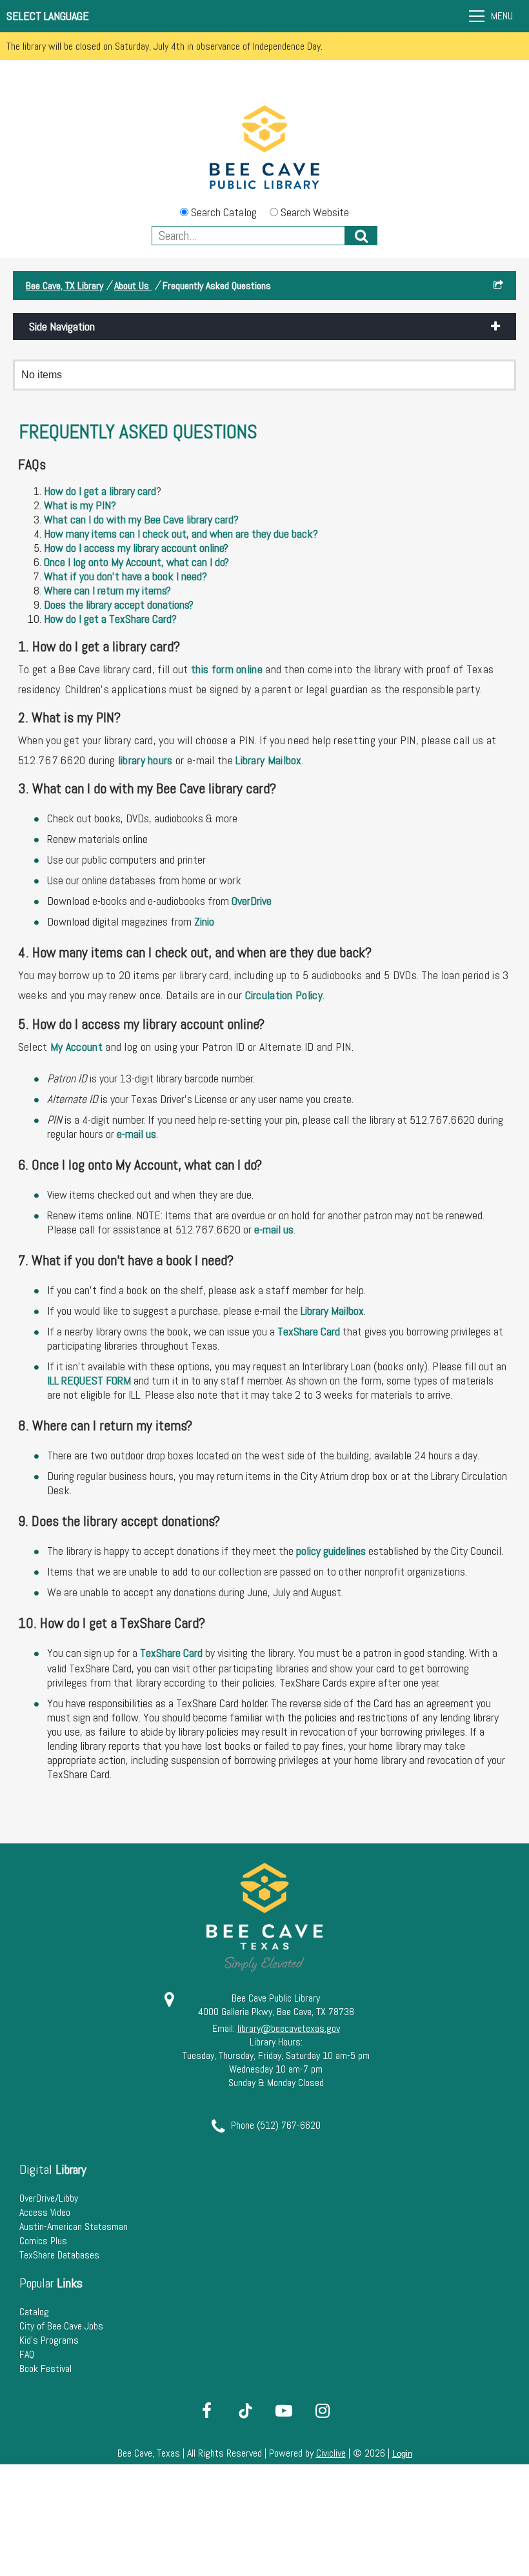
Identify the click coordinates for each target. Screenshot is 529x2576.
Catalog (34, 2312)
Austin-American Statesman (74, 2226)
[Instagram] (323, 2411)
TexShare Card (309, 1331)
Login (402, 2454)
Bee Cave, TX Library (65, 286)
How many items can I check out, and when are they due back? (181, 533)
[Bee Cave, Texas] (264, 149)
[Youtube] (284, 2411)
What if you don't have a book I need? (125, 576)
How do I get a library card (100, 491)
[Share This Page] (498, 286)
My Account (76, 1047)
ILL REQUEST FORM (90, 1380)
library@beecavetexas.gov (289, 2028)
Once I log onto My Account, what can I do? (136, 562)
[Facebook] (206, 2411)
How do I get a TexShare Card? (110, 619)
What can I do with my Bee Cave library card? (141, 519)
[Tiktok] (245, 2411)
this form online (227, 669)
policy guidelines (331, 1551)
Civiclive (331, 2453)
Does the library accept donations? (119, 604)
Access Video (45, 2212)
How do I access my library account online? (136, 548)
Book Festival (45, 2368)
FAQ (27, 2354)
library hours (145, 760)
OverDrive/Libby (49, 2198)
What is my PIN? (80, 505)
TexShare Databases (59, 2255)
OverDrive (252, 901)
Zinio (204, 921)
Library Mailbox (269, 760)
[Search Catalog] (361, 236)
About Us (133, 286)
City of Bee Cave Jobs (61, 2326)
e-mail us (136, 1134)
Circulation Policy (284, 995)
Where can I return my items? (107, 590)
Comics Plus (43, 2241)
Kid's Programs (49, 2340)
